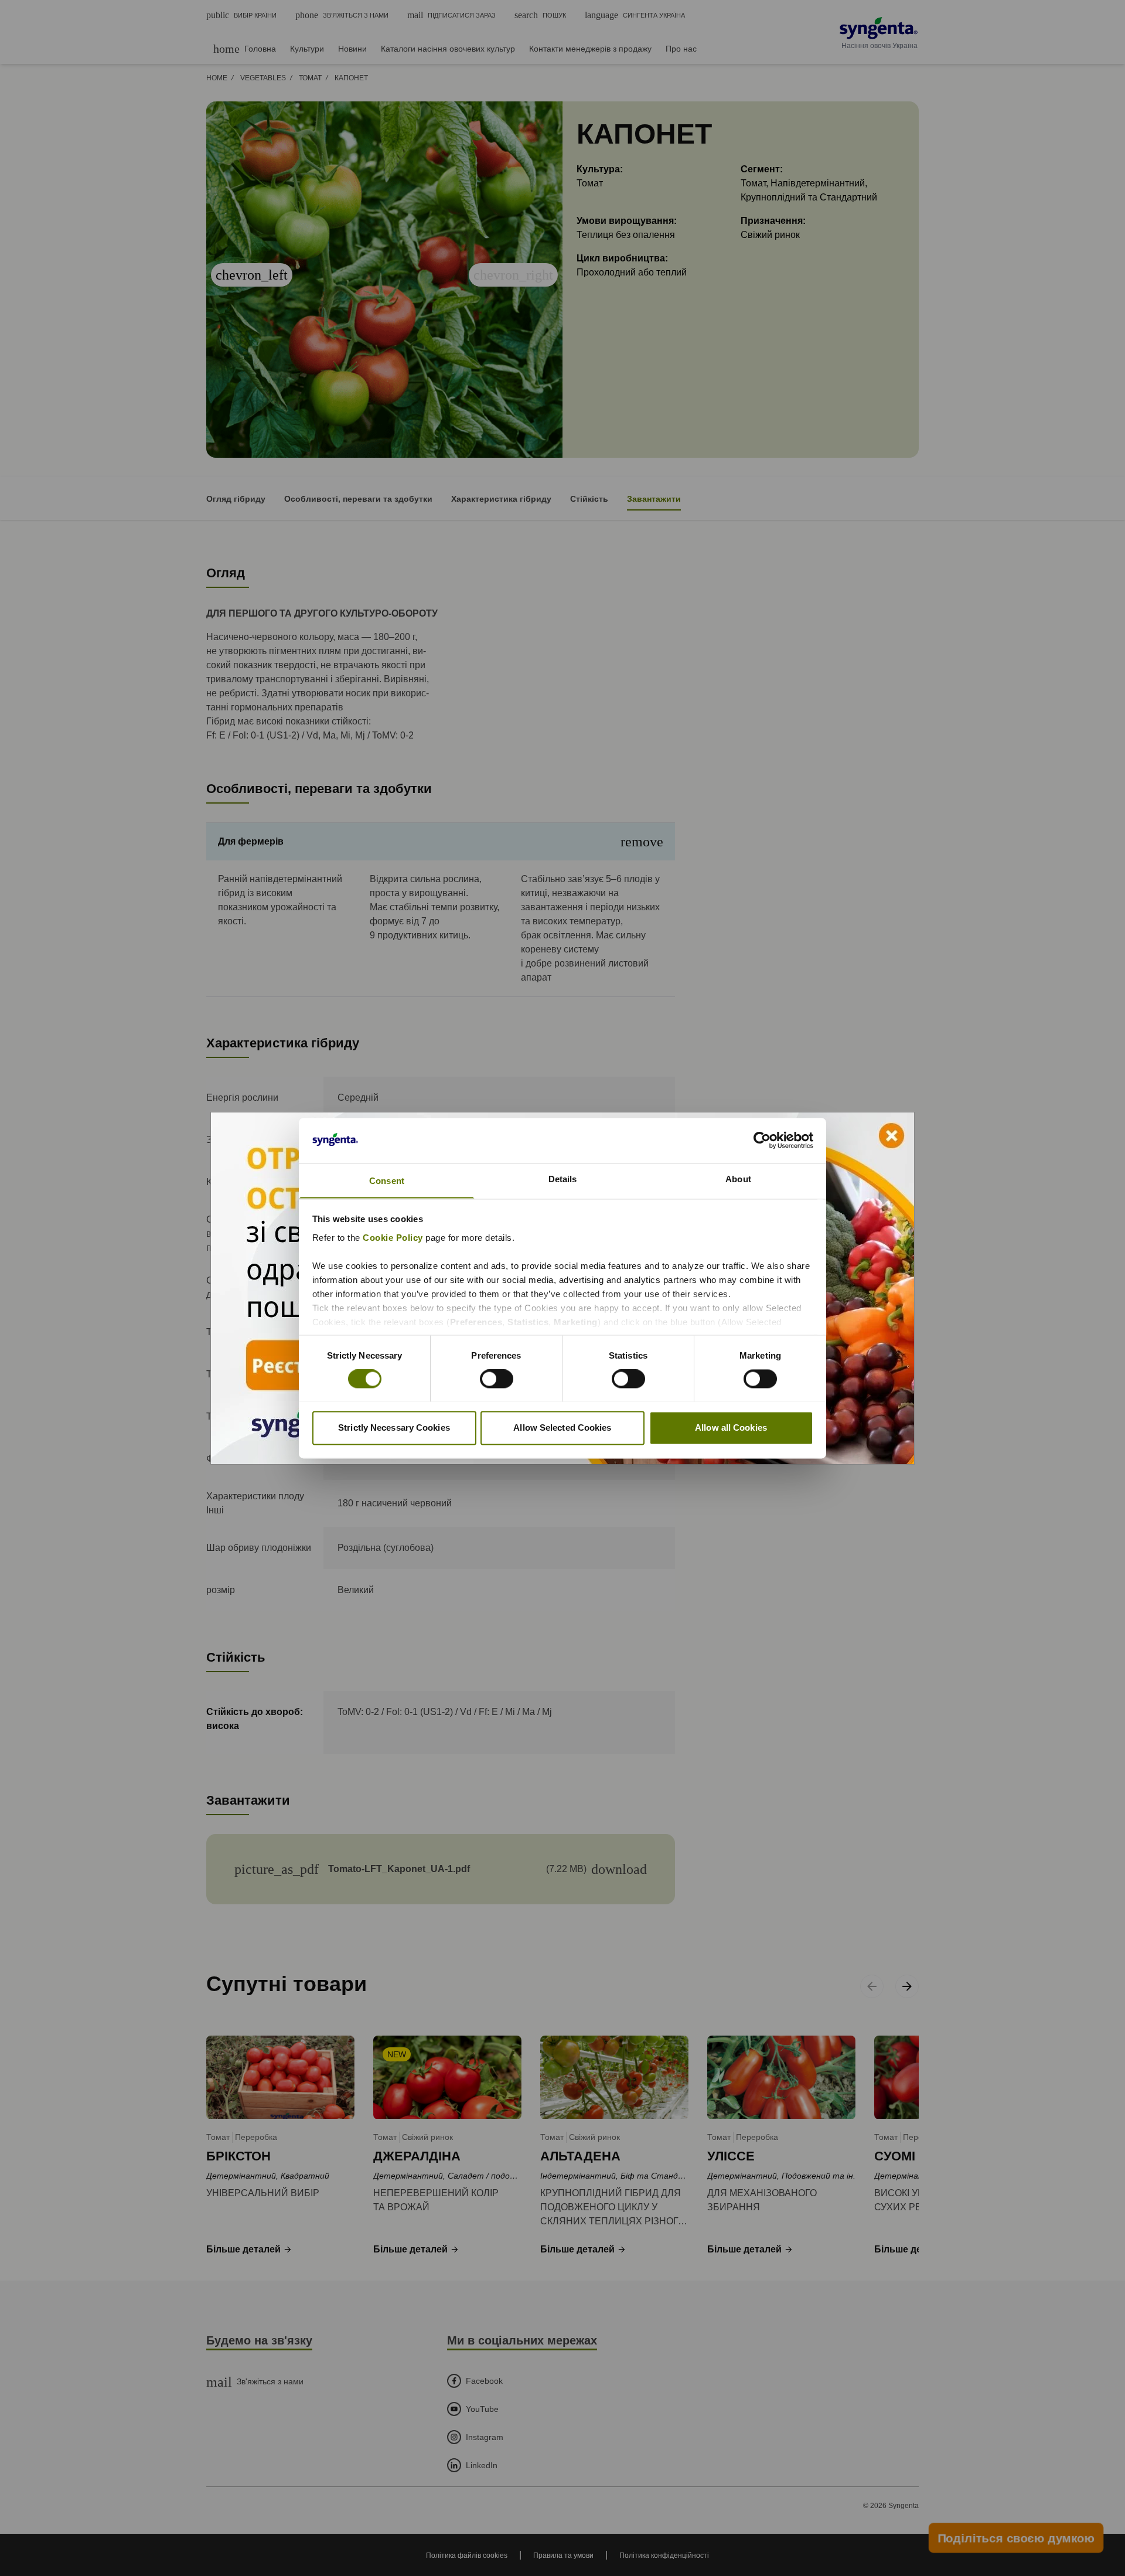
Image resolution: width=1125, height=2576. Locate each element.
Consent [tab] (387, 1181)
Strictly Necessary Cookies (394, 1427)
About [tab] (738, 1179)
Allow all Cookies (731, 1427)
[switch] (497, 1379)
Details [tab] (563, 1179)
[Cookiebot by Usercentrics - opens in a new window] (762, 1140)
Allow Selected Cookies (562, 1427)
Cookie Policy (393, 1238)
